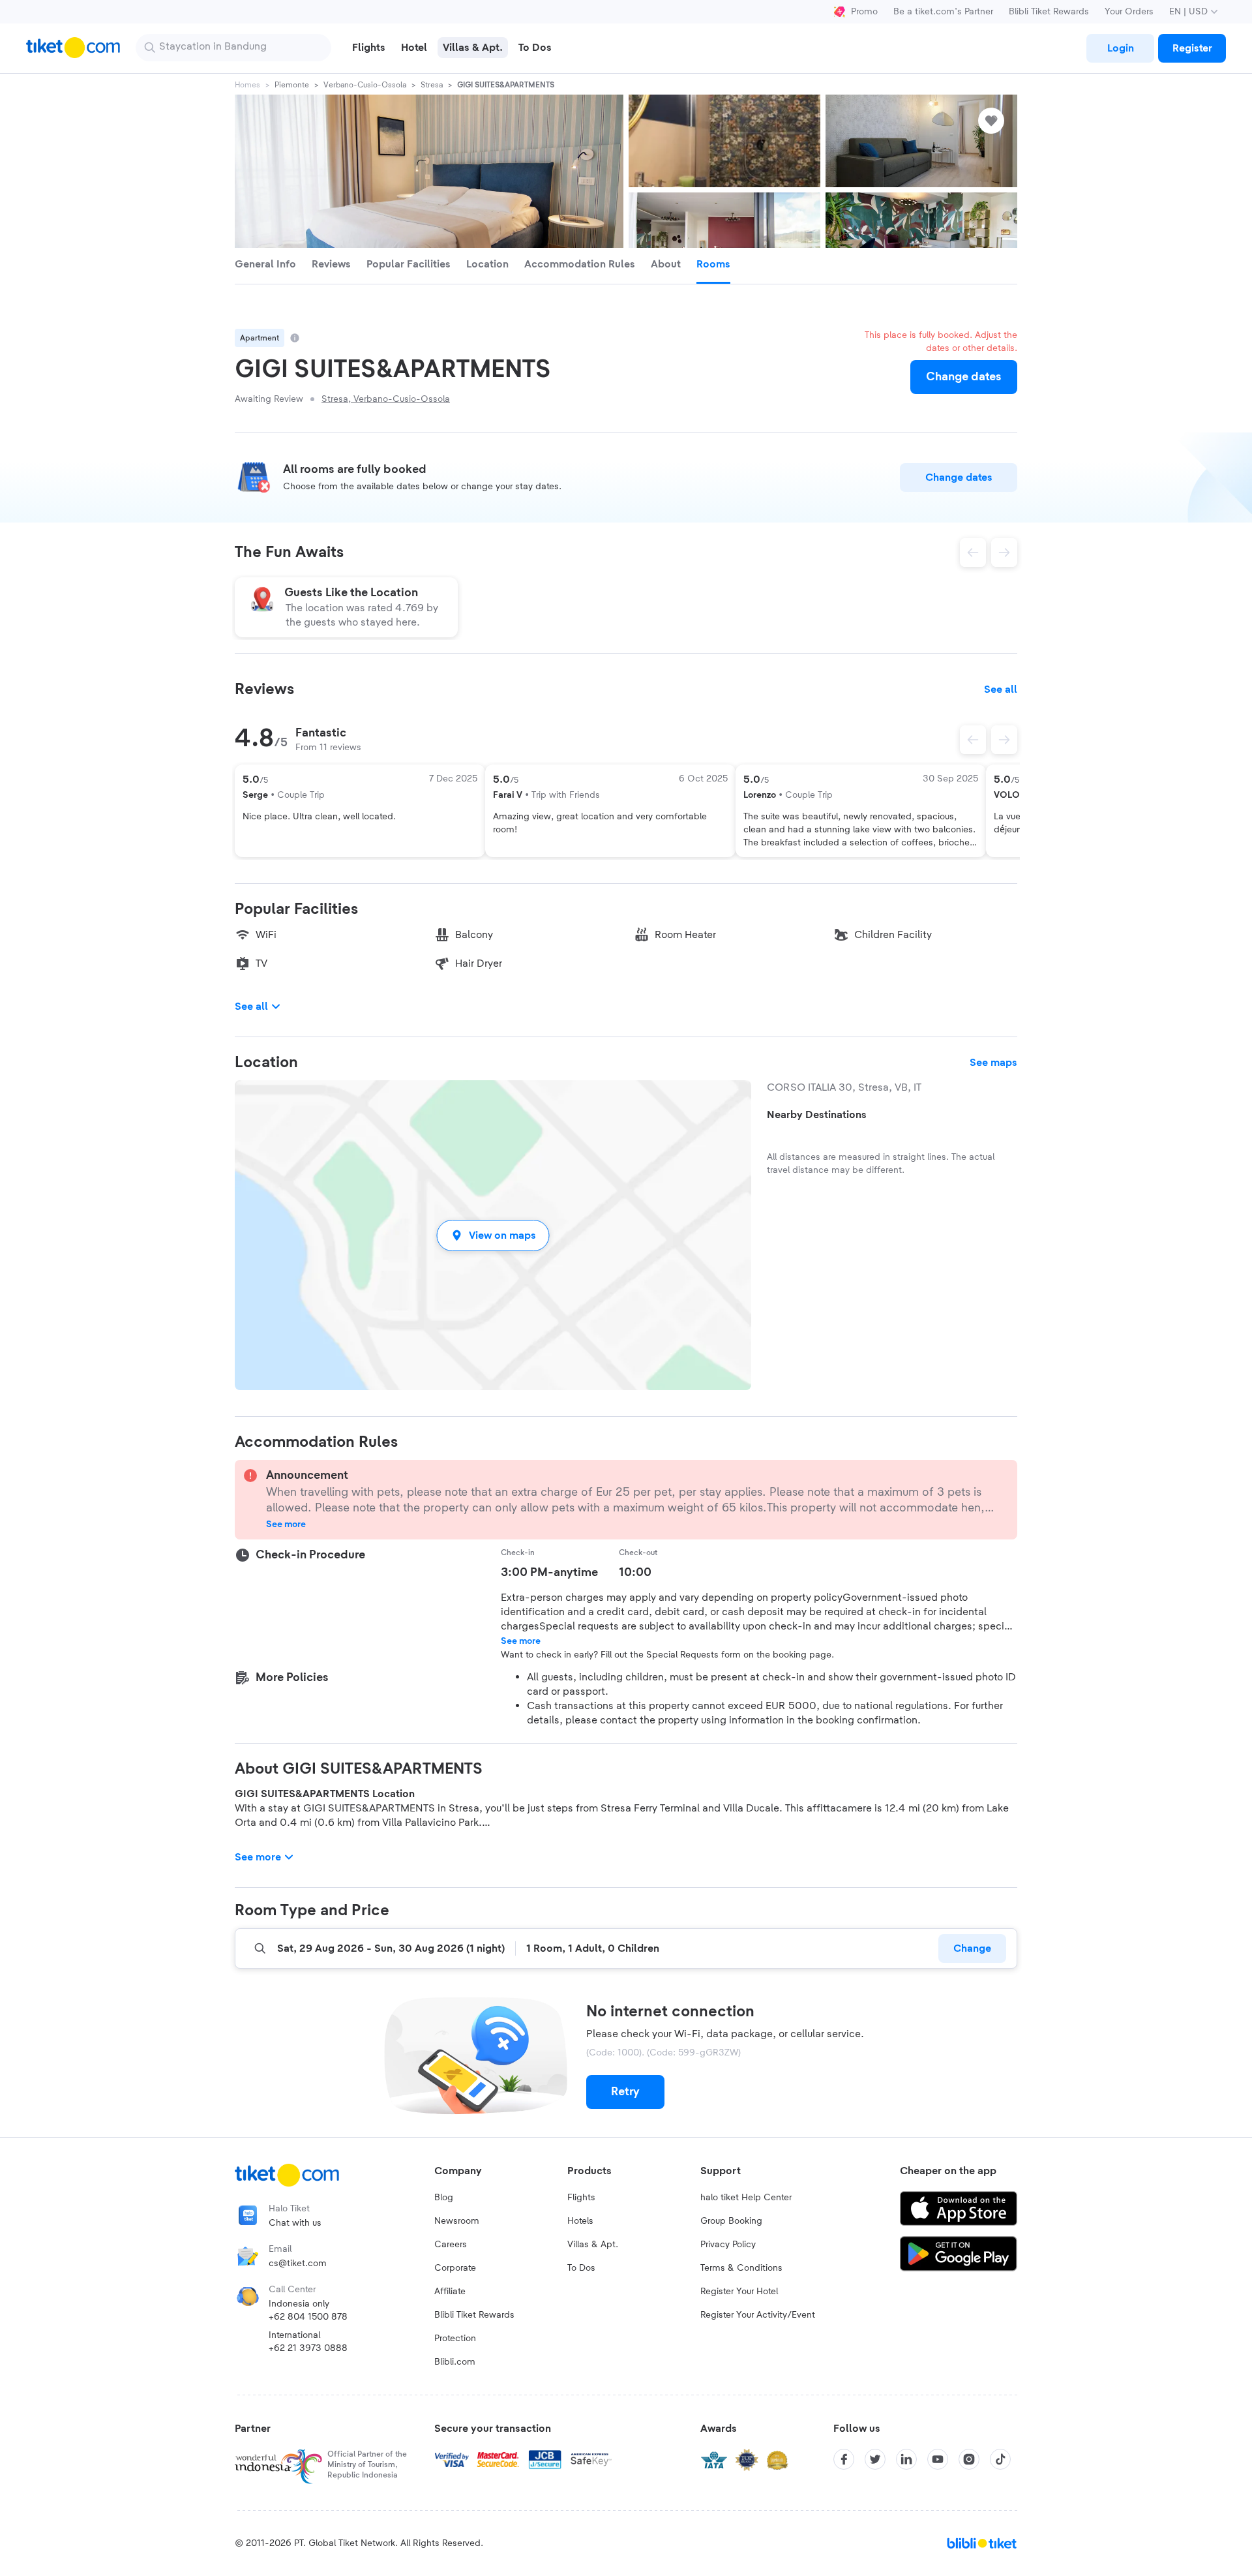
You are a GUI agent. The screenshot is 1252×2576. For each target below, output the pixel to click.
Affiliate (450, 2292)
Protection (455, 2339)
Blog (444, 2198)
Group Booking (731, 2221)
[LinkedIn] (906, 2459)
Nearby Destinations (817, 1115)
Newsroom (457, 2221)
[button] (493, 1235)
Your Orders (1129, 12)
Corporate (455, 2268)
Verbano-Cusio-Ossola (365, 85)
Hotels (580, 2221)
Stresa (432, 85)
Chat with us (295, 2223)
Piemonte (292, 85)
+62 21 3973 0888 (308, 2348)
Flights (581, 2198)
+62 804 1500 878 (308, 2317)
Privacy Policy (728, 2245)
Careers (451, 2245)
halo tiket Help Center (746, 2198)
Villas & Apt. (593, 2245)
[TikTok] (1000, 2459)
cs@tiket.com (298, 2264)
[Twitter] (875, 2459)
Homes (247, 85)
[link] (1120, 48)
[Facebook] (844, 2459)
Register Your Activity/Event (758, 2315)
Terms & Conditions (741, 2268)
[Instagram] (969, 2459)
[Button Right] (1004, 740)
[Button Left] (973, 740)
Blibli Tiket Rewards (1049, 12)
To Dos (581, 2268)
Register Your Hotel (739, 2292)
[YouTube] (938, 2459)
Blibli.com (455, 2362)
